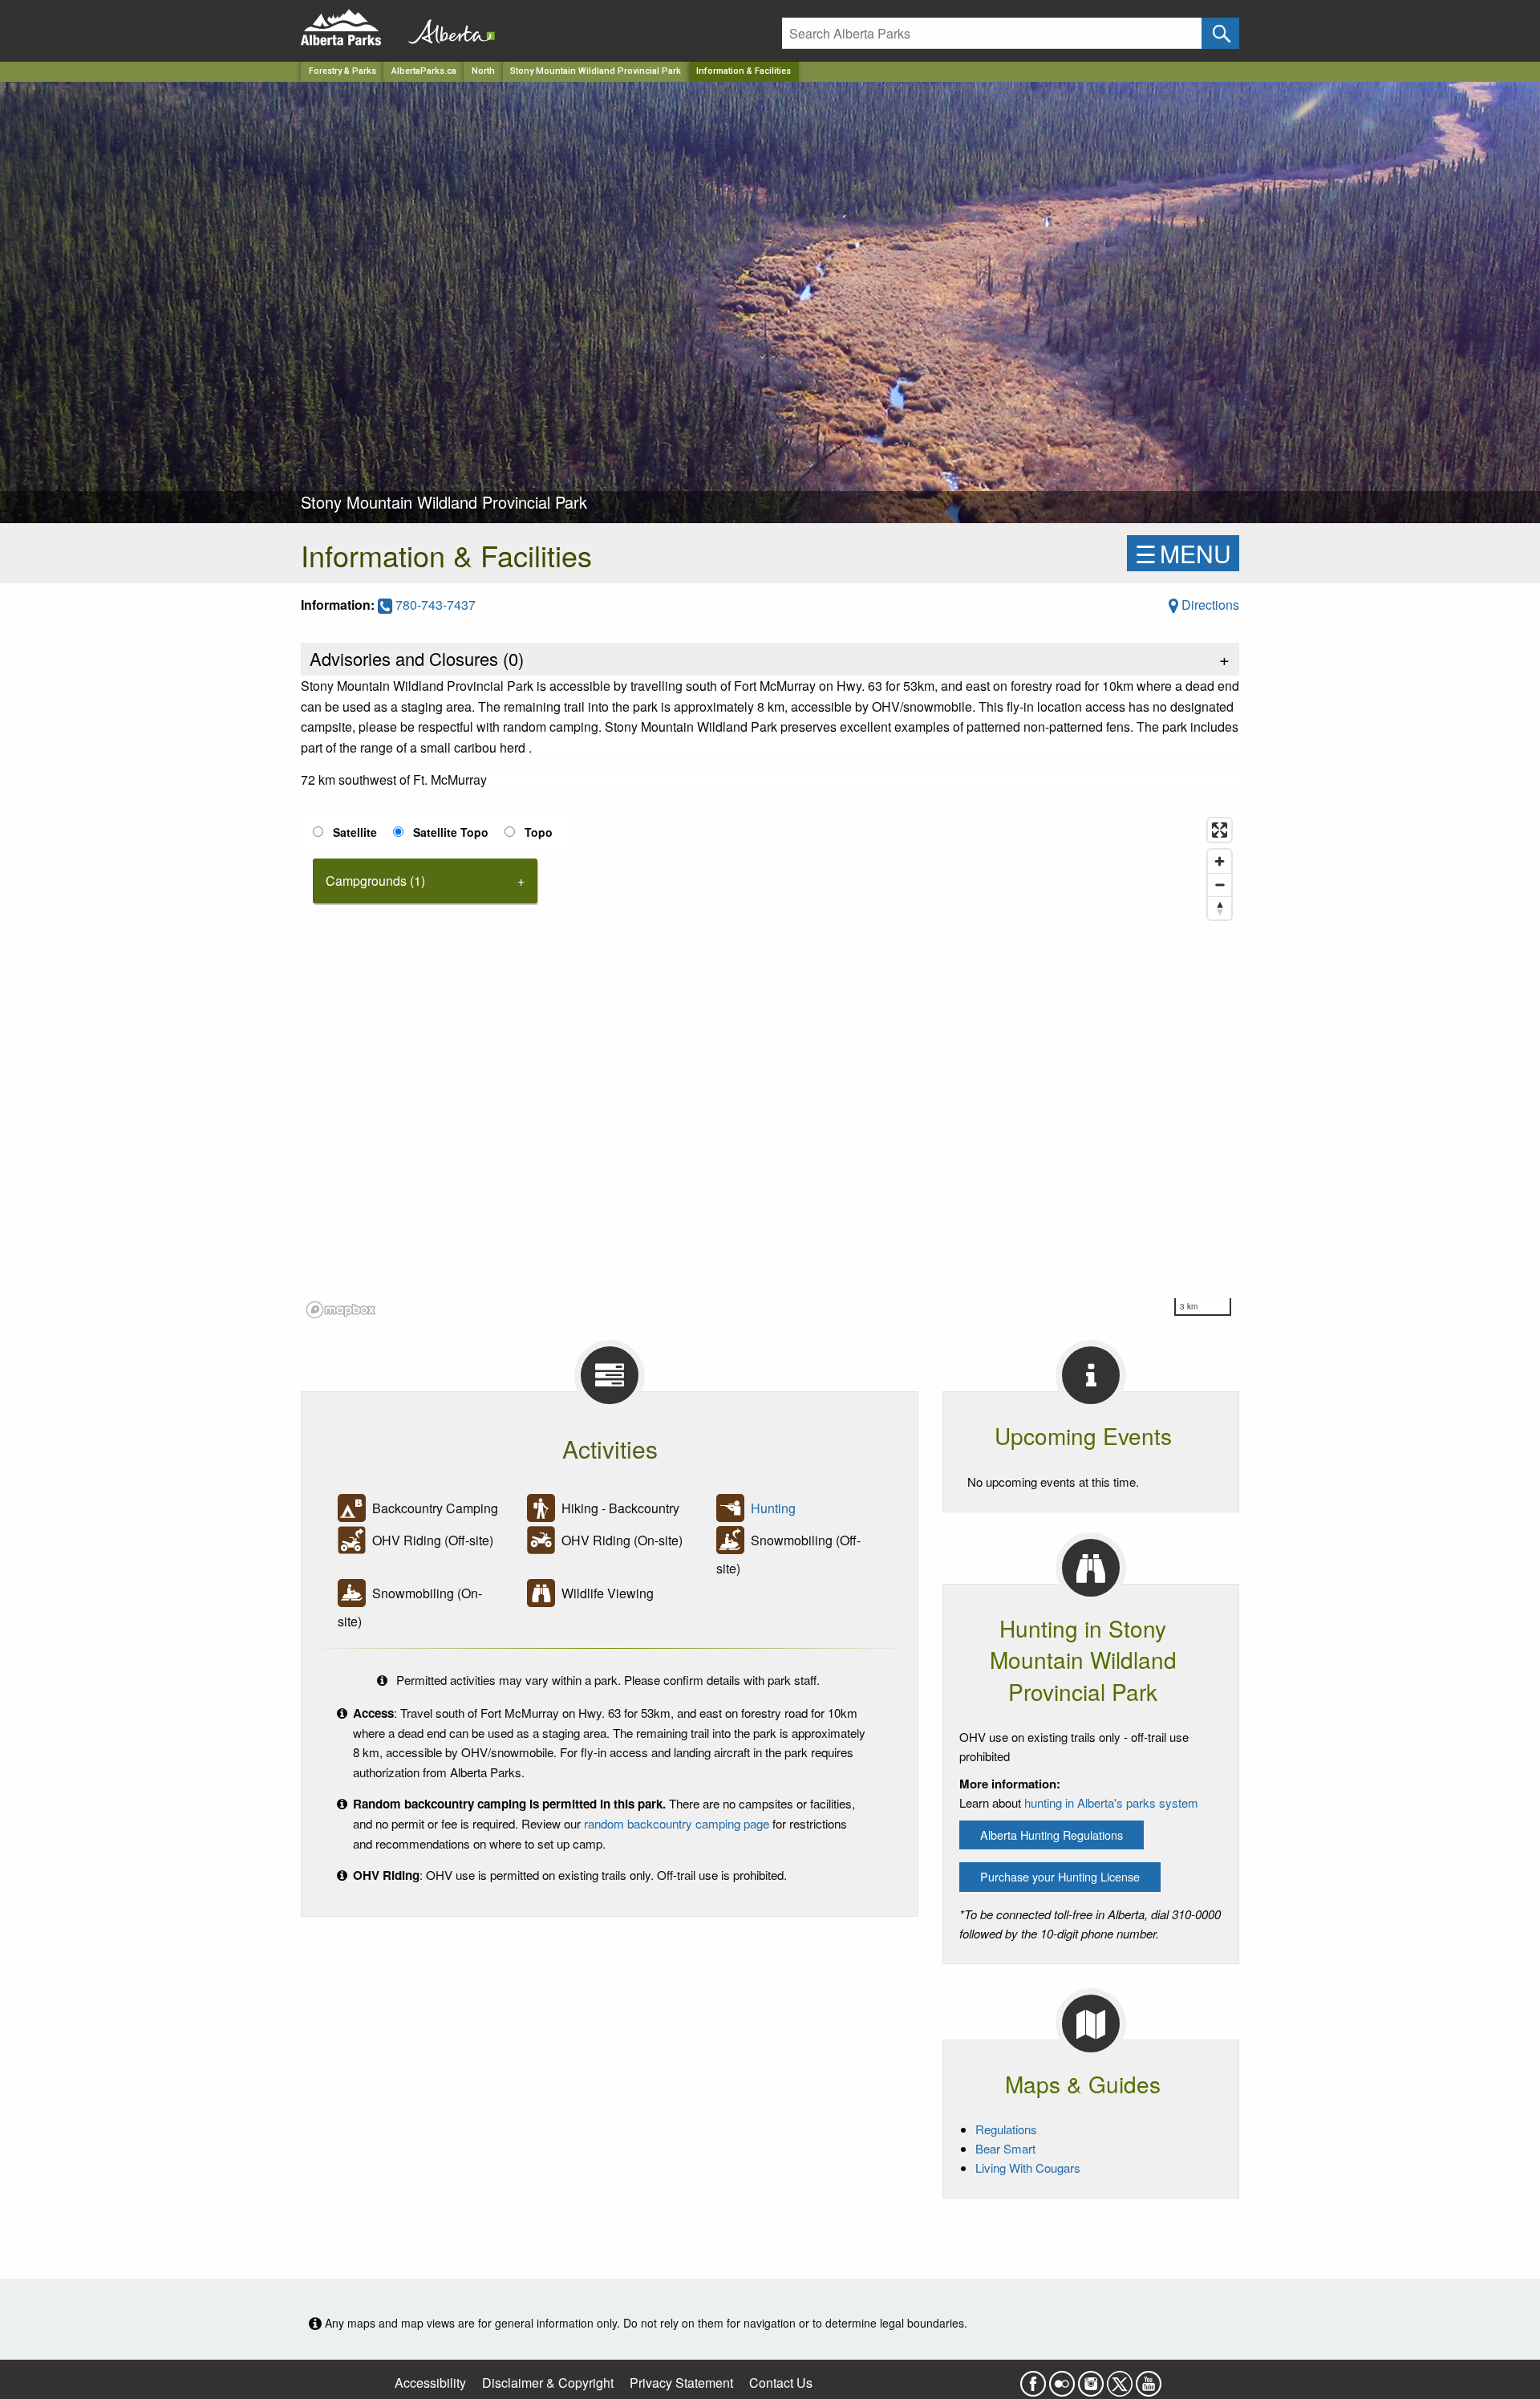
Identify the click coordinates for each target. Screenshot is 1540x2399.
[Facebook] (1033, 2379)
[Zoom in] (1220, 861)
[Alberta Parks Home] (351, 28)
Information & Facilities (744, 71)
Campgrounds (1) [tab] (375, 881)
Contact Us (781, 2383)
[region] (770, 1067)
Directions (1209, 605)
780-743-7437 (434, 605)
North (483, 71)
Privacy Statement (681, 2383)
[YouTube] (1149, 2379)
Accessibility (430, 2383)
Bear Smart (1005, 2148)
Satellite (355, 832)
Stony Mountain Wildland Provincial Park (596, 71)
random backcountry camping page (677, 1823)
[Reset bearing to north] (1220, 908)
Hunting (773, 1509)
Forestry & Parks (342, 71)
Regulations (1006, 2129)
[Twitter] (1120, 2379)
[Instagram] (1091, 2379)
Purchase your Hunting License (1060, 1876)
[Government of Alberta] (447, 28)
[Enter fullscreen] (1220, 830)
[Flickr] (1062, 2379)
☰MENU (1183, 553)
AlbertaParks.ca (424, 71)
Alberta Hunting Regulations (1052, 1835)
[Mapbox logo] (341, 1310)
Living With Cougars (1028, 2168)
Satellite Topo (451, 832)
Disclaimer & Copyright (548, 2383)
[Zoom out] (1220, 885)
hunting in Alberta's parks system (1111, 1802)
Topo (539, 832)
